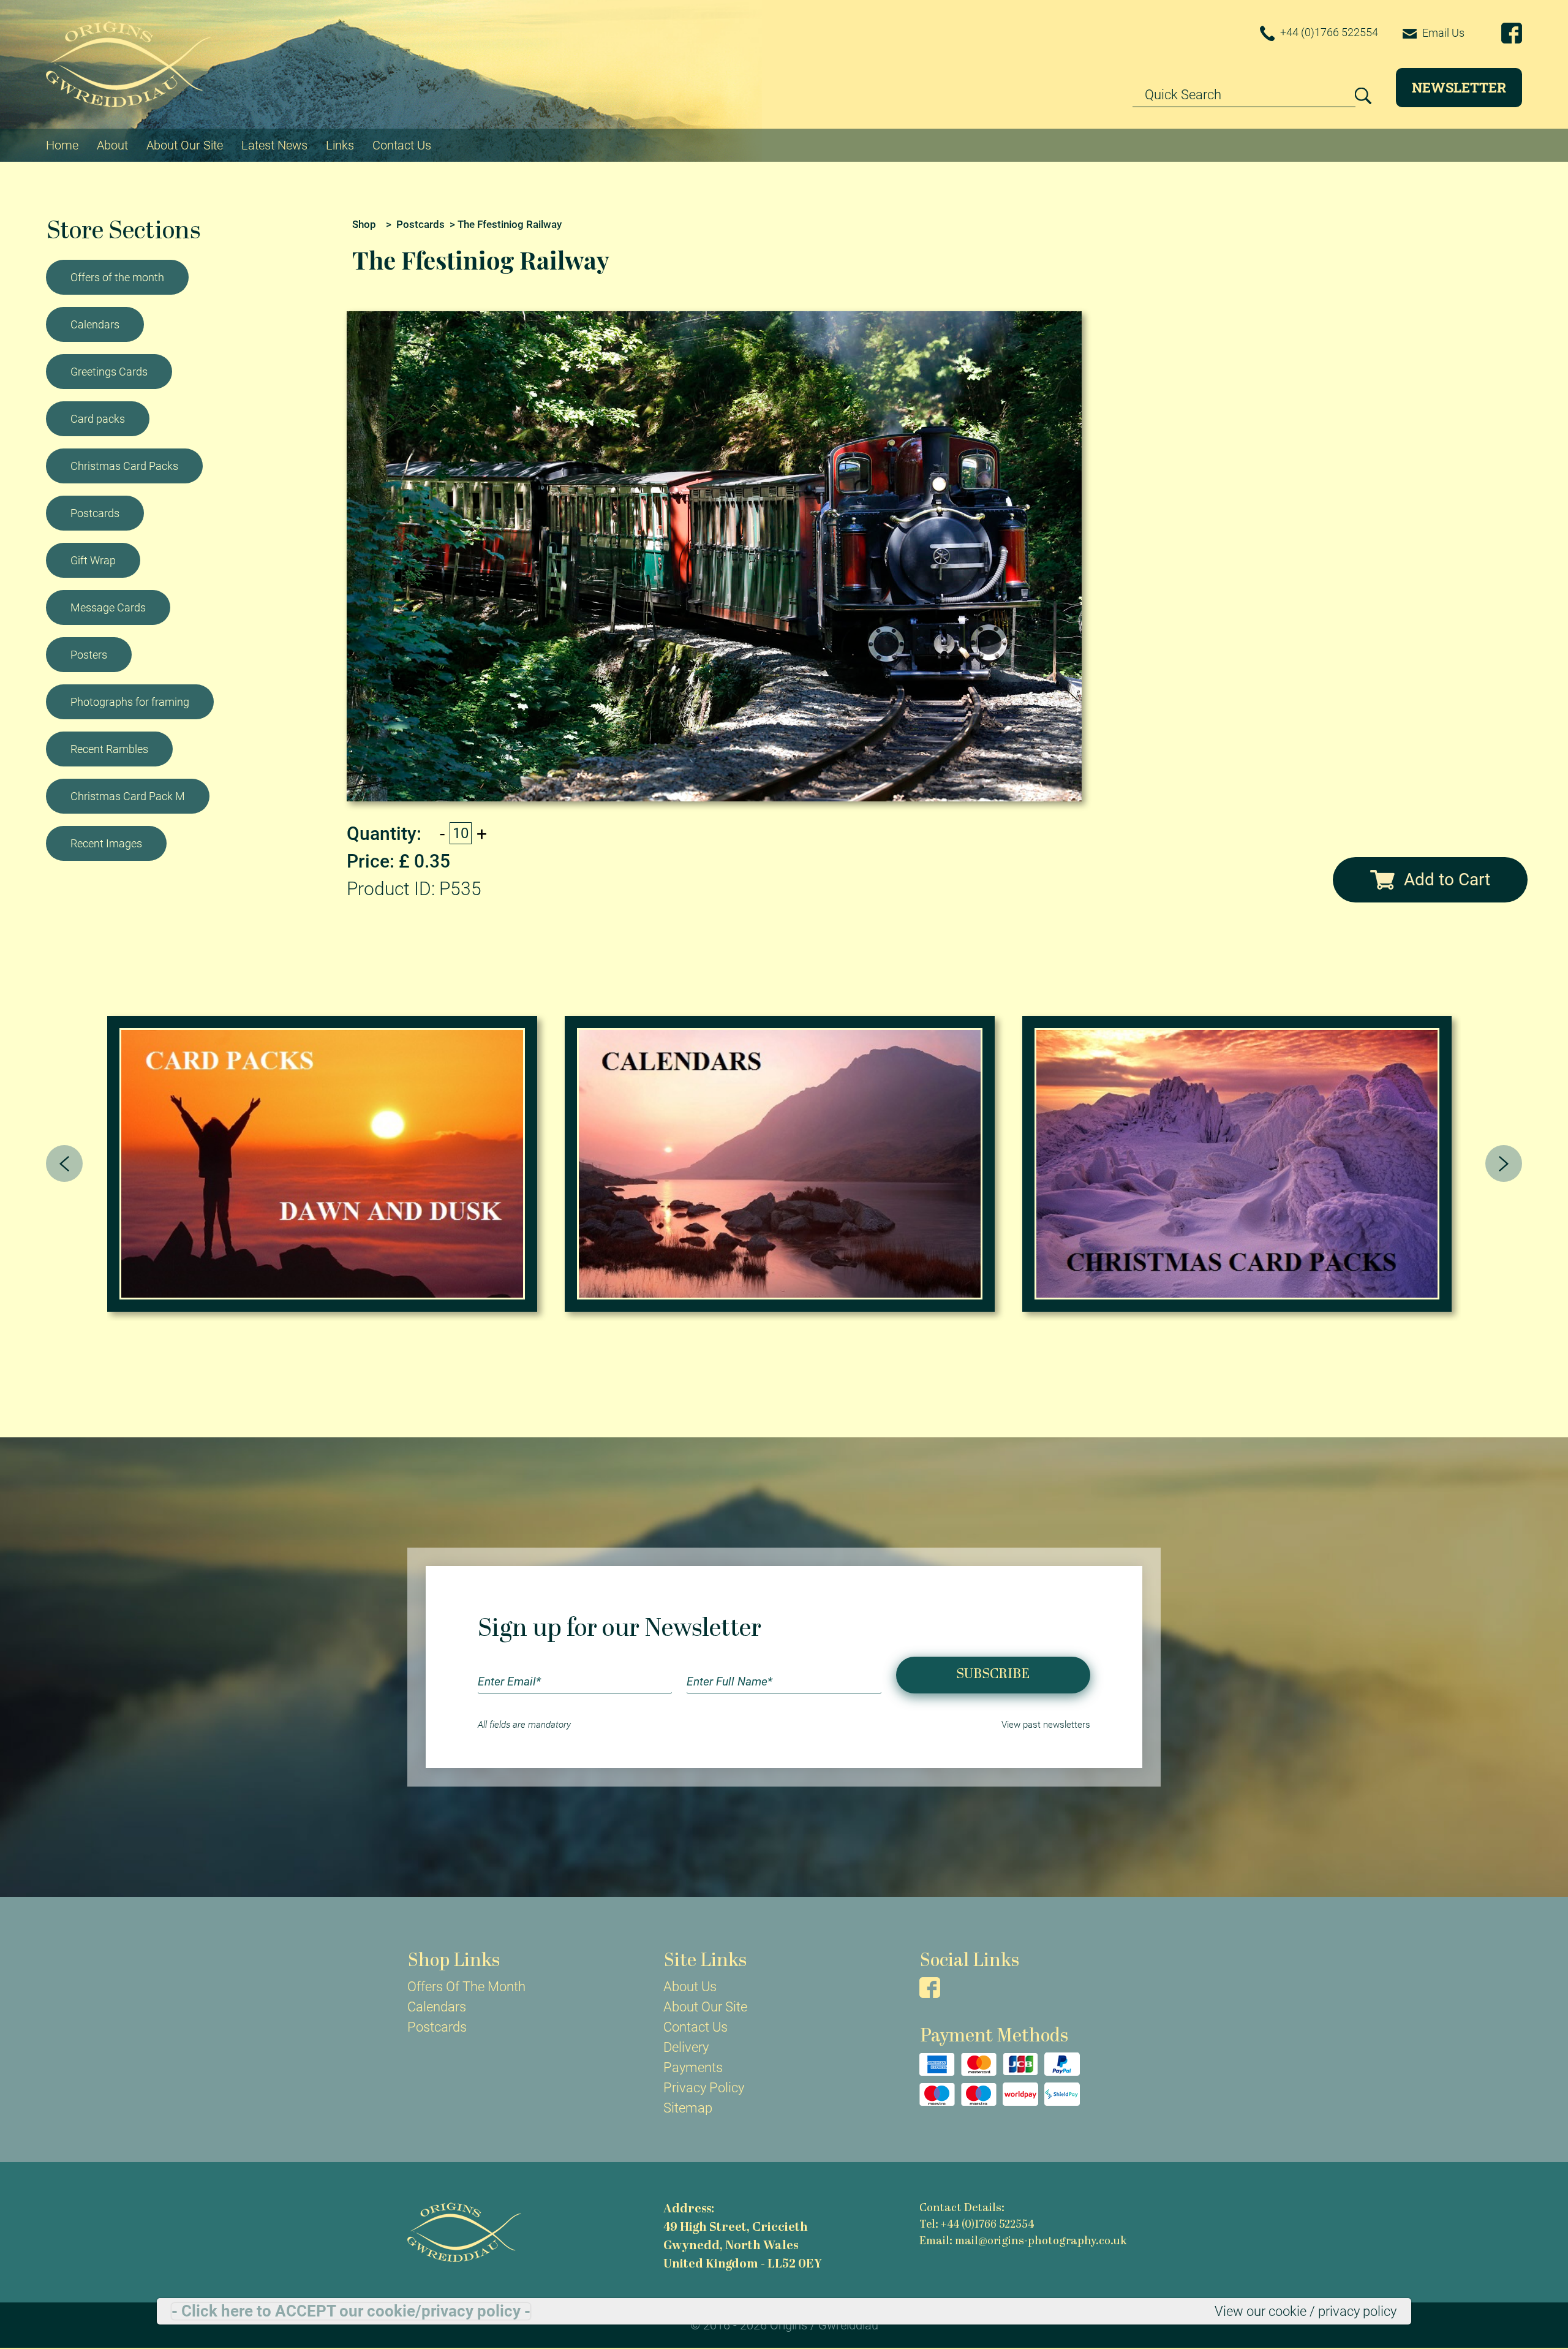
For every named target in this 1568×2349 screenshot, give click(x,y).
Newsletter (1459, 87)
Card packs (98, 419)
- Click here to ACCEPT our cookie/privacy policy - (351, 2311)
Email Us (1442, 33)
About (112, 145)
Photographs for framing (130, 702)
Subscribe (993, 1675)
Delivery (686, 2047)
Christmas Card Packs (124, 466)
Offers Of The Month (466, 1987)
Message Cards (108, 607)
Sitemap (688, 2108)
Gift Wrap (93, 560)
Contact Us (402, 145)
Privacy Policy (704, 2088)
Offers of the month (117, 277)
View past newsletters (1046, 1725)
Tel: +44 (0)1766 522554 (977, 2225)
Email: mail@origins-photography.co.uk (1023, 2241)
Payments (693, 2067)
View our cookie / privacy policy (1306, 2311)
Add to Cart (1447, 879)
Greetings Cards (109, 372)
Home (62, 145)
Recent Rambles (109, 749)
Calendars (95, 324)
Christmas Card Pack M (128, 796)
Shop (364, 224)
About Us (690, 1987)
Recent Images (106, 843)
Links (340, 145)
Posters (89, 655)
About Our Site (185, 145)
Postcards (95, 513)
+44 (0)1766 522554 (1328, 32)
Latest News (274, 145)
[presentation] (64, 1163)
